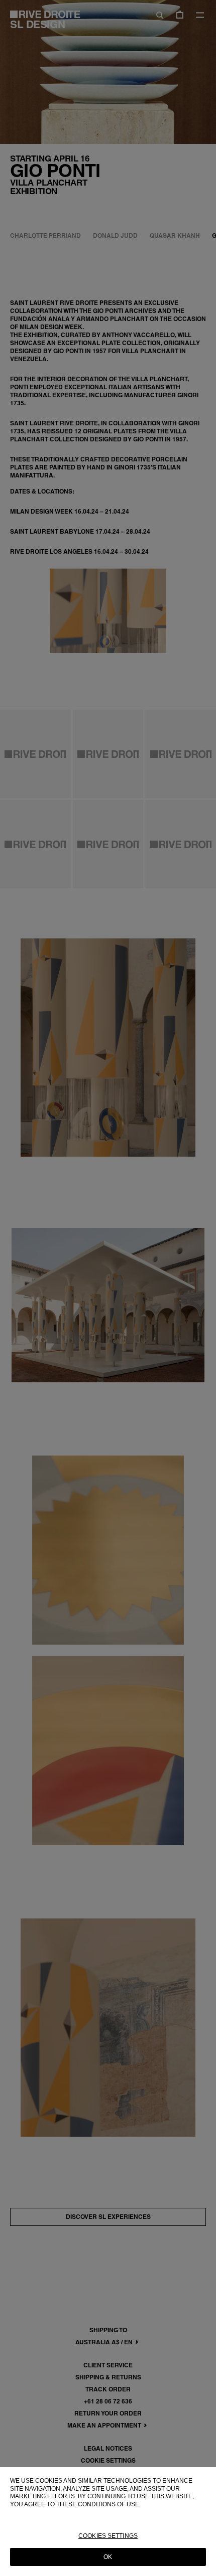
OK (108, 2557)
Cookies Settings (108, 2536)
